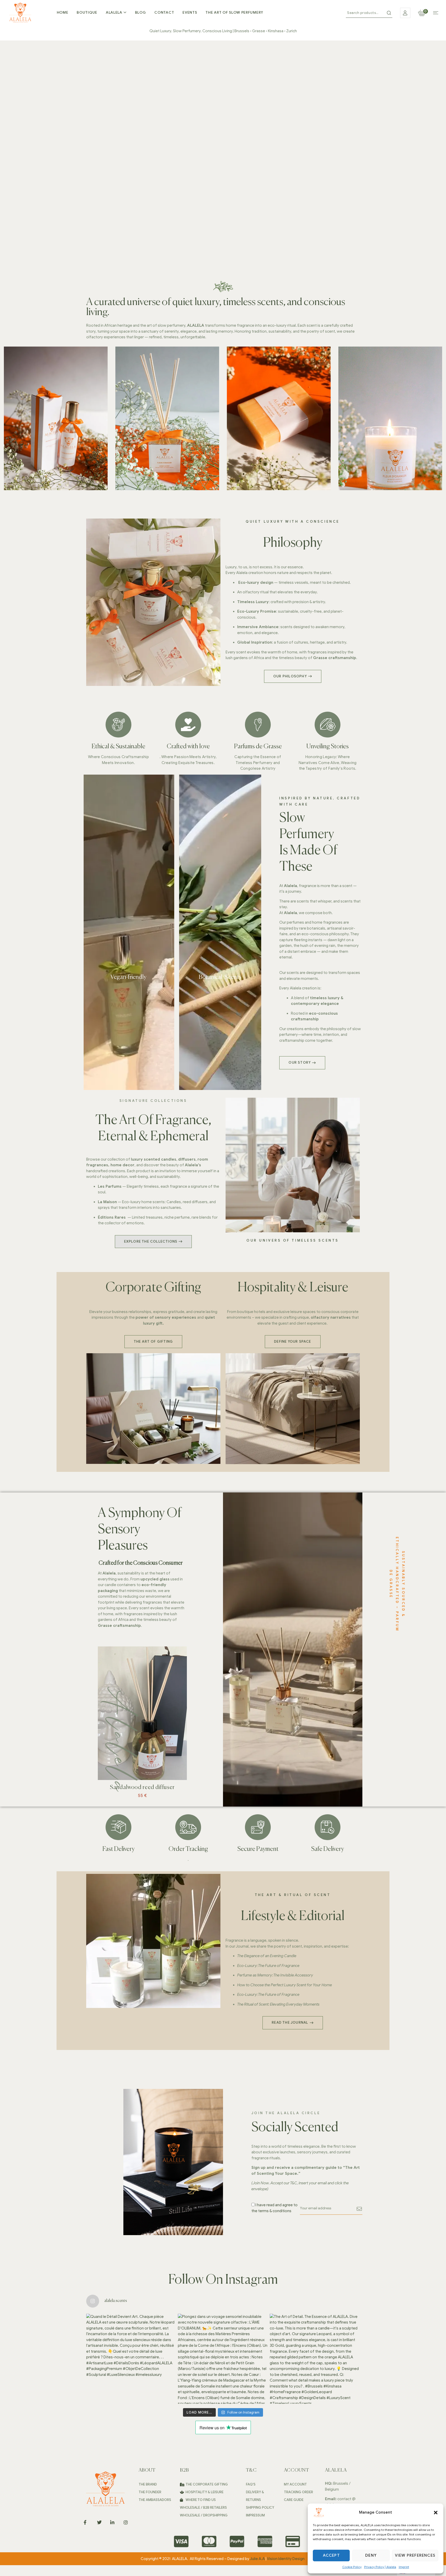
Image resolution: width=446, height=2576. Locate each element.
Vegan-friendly (129, 977)
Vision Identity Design (286, 2559)
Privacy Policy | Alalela (380, 2567)
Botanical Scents (220, 977)
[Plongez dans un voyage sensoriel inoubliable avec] (223, 2359)
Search (389, 13)
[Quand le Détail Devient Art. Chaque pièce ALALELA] (131, 2359)
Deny (371, 2555)
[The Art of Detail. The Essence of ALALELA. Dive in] (315, 2359)
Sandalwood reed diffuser (142, 1787)
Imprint (404, 2567)
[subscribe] (360, 2209)
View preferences (415, 2555)
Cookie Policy (352, 2567)
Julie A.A (257, 2559)
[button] (436, 2513)
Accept (331, 2555)
